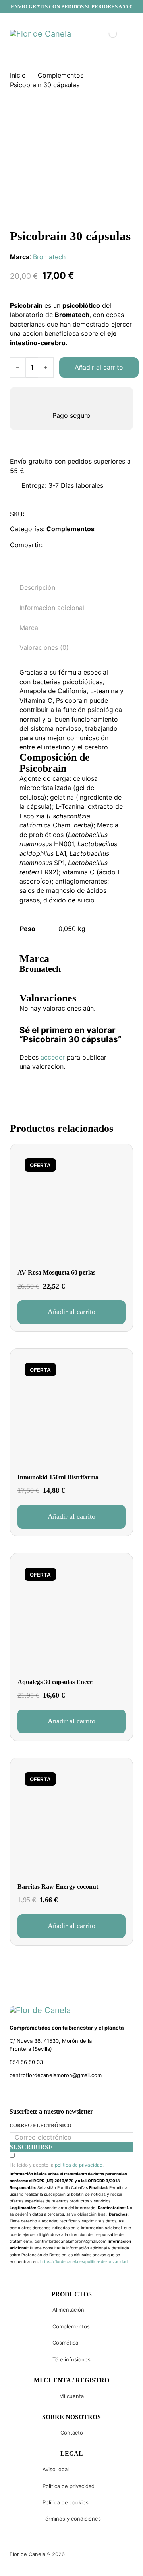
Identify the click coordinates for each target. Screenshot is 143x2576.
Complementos (61, 75)
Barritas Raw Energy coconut (58, 1887)
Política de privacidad (69, 2486)
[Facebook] (54, 545)
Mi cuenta (71, 2396)
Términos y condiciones (72, 2519)
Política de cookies (66, 2502)
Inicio (18, 75)
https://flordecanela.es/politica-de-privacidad (84, 2261)
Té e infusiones (71, 2359)
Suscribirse (31, 2147)
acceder (53, 1057)
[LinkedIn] (89, 545)
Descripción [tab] (37, 587)
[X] (71, 545)
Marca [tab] (29, 628)
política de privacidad (79, 2165)
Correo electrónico (41, 2125)
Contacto (72, 2433)
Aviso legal (56, 2469)
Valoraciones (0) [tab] (44, 647)
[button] (71, 1312)
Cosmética (65, 2343)
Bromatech (49, 257)
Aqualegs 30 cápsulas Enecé (55, 1682)
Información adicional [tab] (52, 608)
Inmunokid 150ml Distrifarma (58, 1477)
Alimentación (68, 2310)
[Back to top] (83, 2558)
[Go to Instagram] (27, 2093)
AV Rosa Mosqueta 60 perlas (56, 1272)
